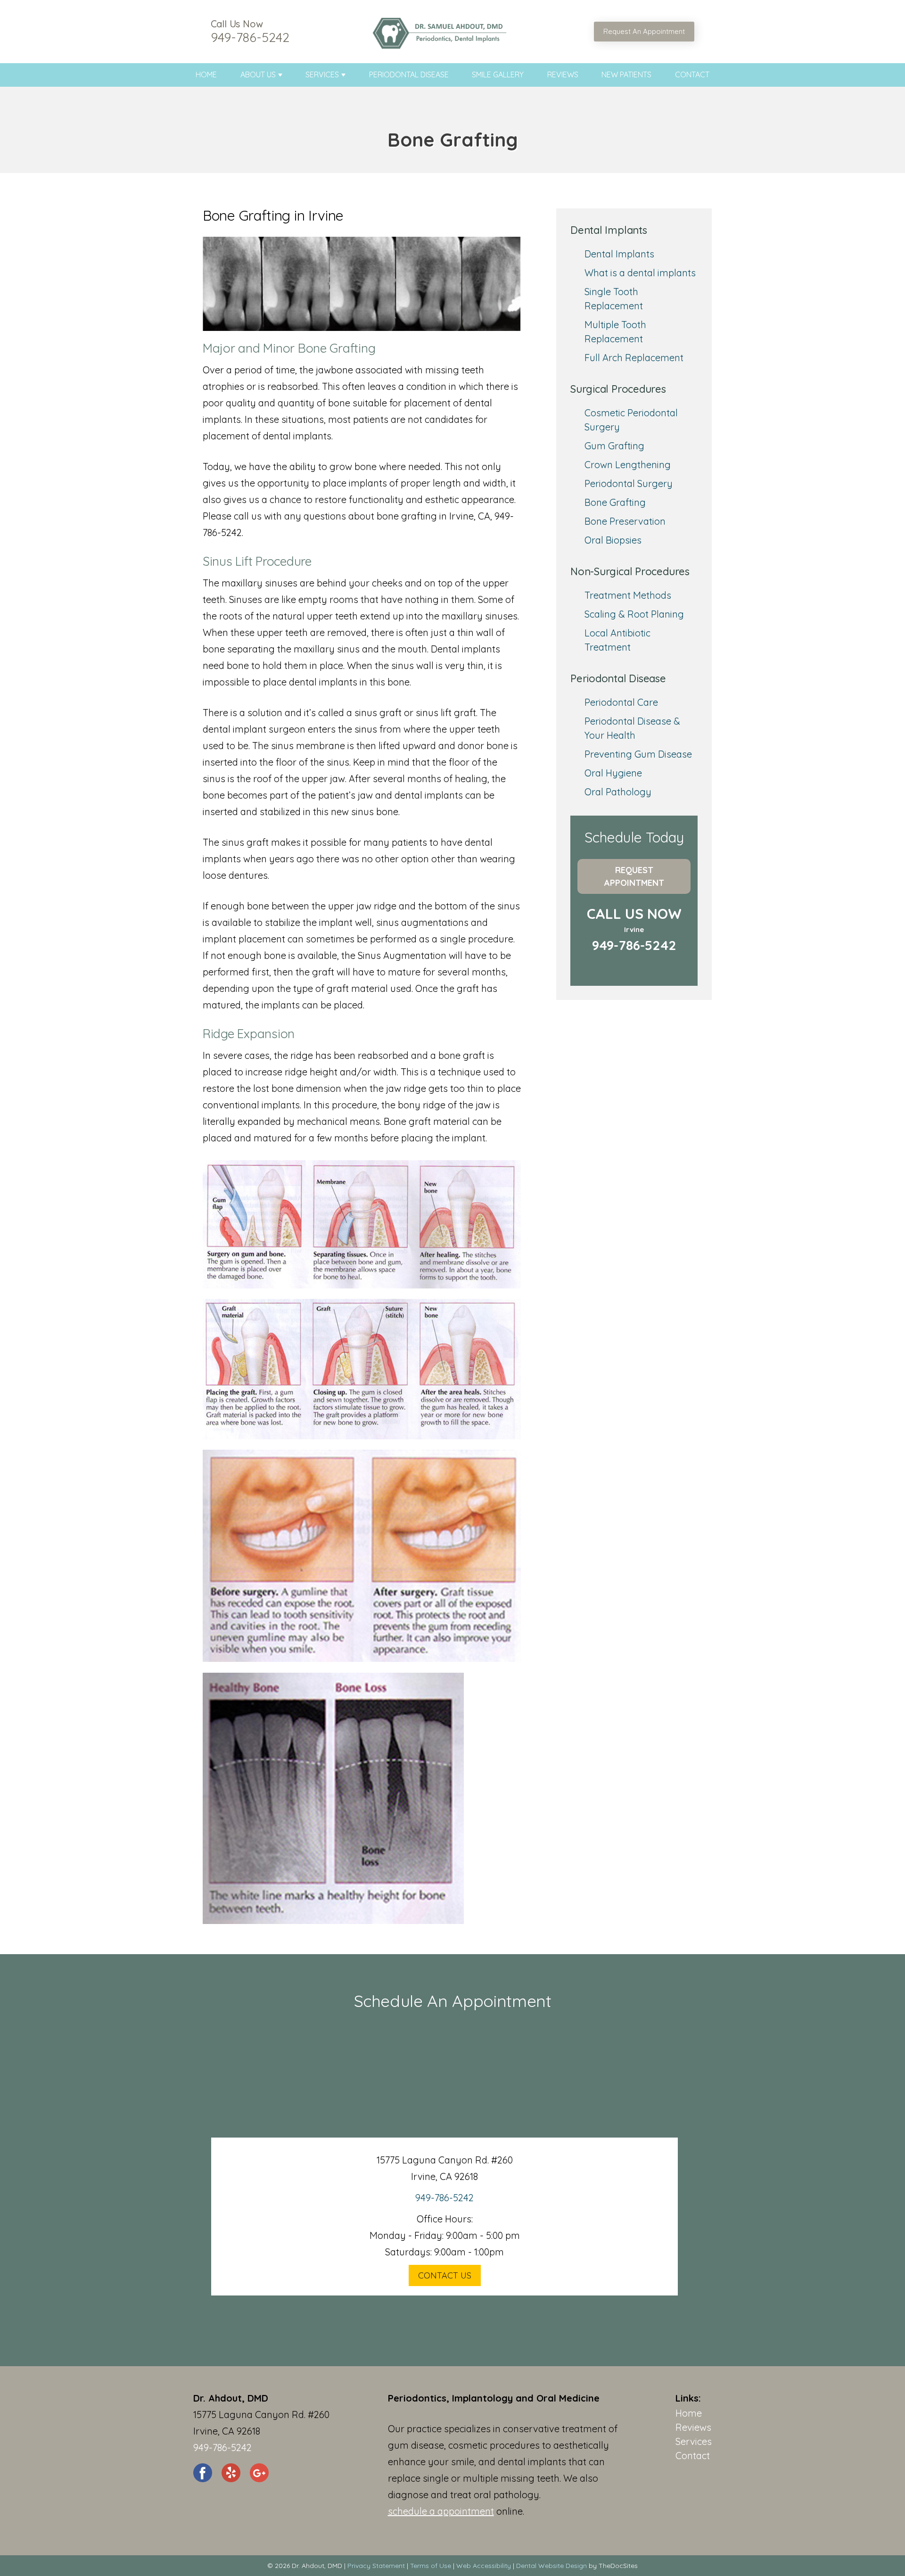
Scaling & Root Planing (634, 614)
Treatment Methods (628, 595)
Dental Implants (619, 254)
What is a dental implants (640, 273)
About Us (258, 74)
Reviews (563, 74)
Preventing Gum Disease (638, 754)
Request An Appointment (644, 31)
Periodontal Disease (409, 74)
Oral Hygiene (613, 773)
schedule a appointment (441, 2511)
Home (206, 74)
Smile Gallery (498, 74)
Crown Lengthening (628, 465)
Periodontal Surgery (629, 483)
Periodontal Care (621, 702)
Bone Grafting (615, 502)
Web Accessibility (484, 2566)
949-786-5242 (250, 37)
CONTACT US (445, 2275)
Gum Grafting (614, 446)
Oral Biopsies (613, 540)
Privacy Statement (376, 2566)
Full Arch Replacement (634, 358)
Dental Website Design (551, 2566)
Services (322, 74)
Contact (692, 74)
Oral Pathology (618, 792)
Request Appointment (634, 876)
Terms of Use (431, 2566)
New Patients (626, 74)
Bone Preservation (625, 521)
